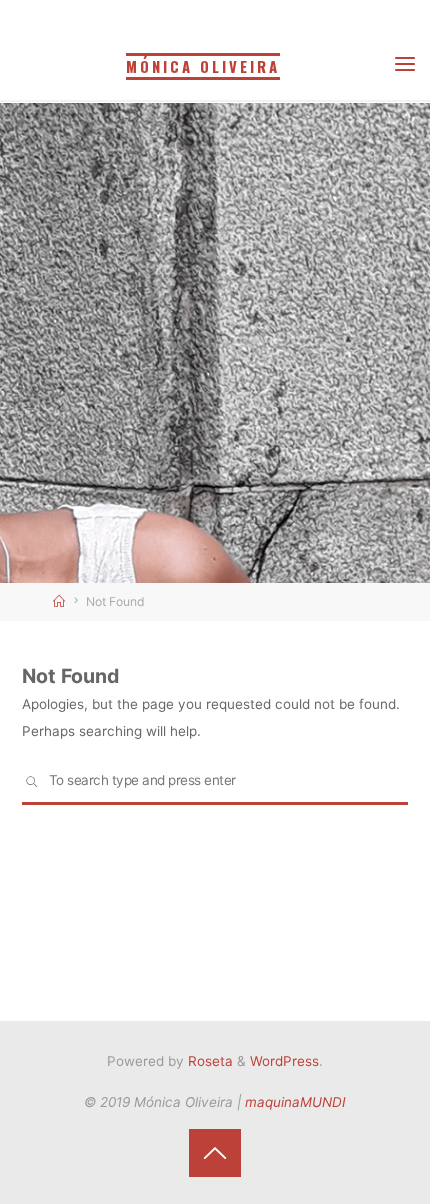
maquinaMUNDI (295, 1102)
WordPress (284, 1061)
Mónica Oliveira (203, 66)
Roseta (208, 1061)
